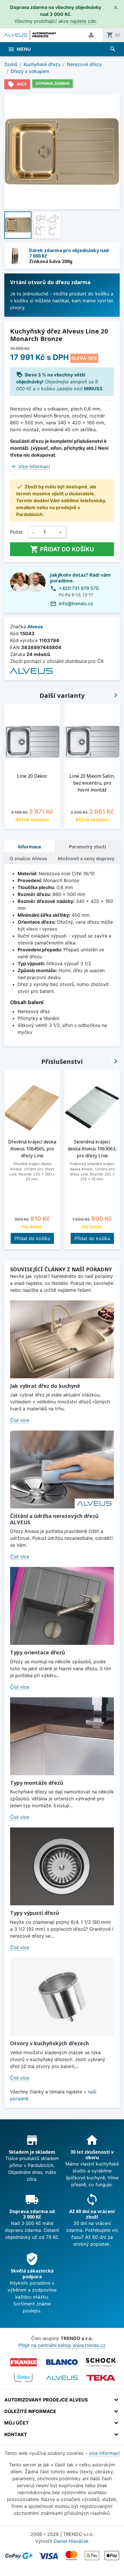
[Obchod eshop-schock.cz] (101, 2362)
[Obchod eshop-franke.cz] (23, 2362)
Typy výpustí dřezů (35, 1913)
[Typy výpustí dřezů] (62, 1866)
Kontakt (16, 2434)
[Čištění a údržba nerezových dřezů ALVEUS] (62, 1469)
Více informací (34, 466)
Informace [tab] (30, 847)
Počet (16, 532)
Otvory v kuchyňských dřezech (49, 2043)
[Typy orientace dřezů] (62, 1606)
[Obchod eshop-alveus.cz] (62, 2378)
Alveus (35, 627)
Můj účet (17, 2423)
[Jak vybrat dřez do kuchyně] (62, 1339)
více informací (104, 2453)
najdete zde (83, 21)
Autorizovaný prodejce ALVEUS (46, 2400)
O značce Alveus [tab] (28, 858)
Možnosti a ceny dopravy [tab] (86, 858)
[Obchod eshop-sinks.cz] (23, 2378)
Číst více (20, 1420)
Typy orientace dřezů (38, 1652)
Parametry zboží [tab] (87, 847)
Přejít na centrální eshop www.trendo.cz (62, 2345)
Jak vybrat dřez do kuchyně (45, 1386)
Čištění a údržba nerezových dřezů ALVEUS (54, 1519)
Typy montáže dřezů (37, 1783)
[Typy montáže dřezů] (62, 1736)
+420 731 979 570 (79, 588)
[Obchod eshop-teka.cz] (101, 2378)
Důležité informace (30, 2411)
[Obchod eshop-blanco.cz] (62, 2362)
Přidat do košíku (62, 549)
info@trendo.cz (76, 603)
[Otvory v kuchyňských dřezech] (62, 1997)
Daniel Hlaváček (71, 2541)
